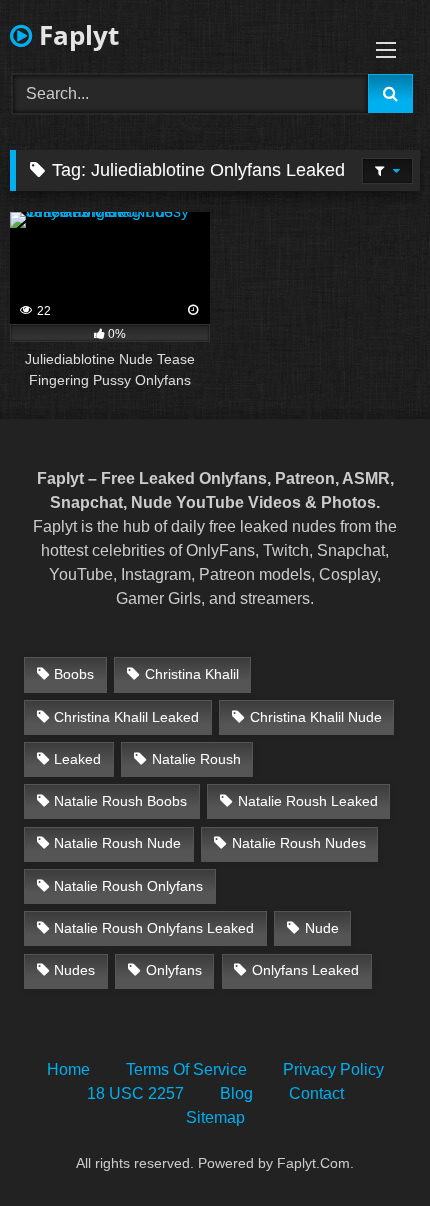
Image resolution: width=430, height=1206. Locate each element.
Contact (316, 1093)
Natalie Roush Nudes (299, 843)
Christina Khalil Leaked (126, 717)
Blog (236, 1093)
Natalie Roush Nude (117, 843)
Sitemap (215, 1117)
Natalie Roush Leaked (308, 801)
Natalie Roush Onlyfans (128, 886)
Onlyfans (174, 970)
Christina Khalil (192, 674)
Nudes (74, 970)
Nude (322, 928)
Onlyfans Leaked (305, 970)
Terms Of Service (186, 1069)
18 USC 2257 (135, 1093)
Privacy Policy (333, 1069)
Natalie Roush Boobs (120, 801)
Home (68, 1069)
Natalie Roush (196, 759)
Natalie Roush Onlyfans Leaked (154, 928)
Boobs (74, 674)
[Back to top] (368, 1146)
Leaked (77, 759)
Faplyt (75, 35)
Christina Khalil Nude (316, 717)
